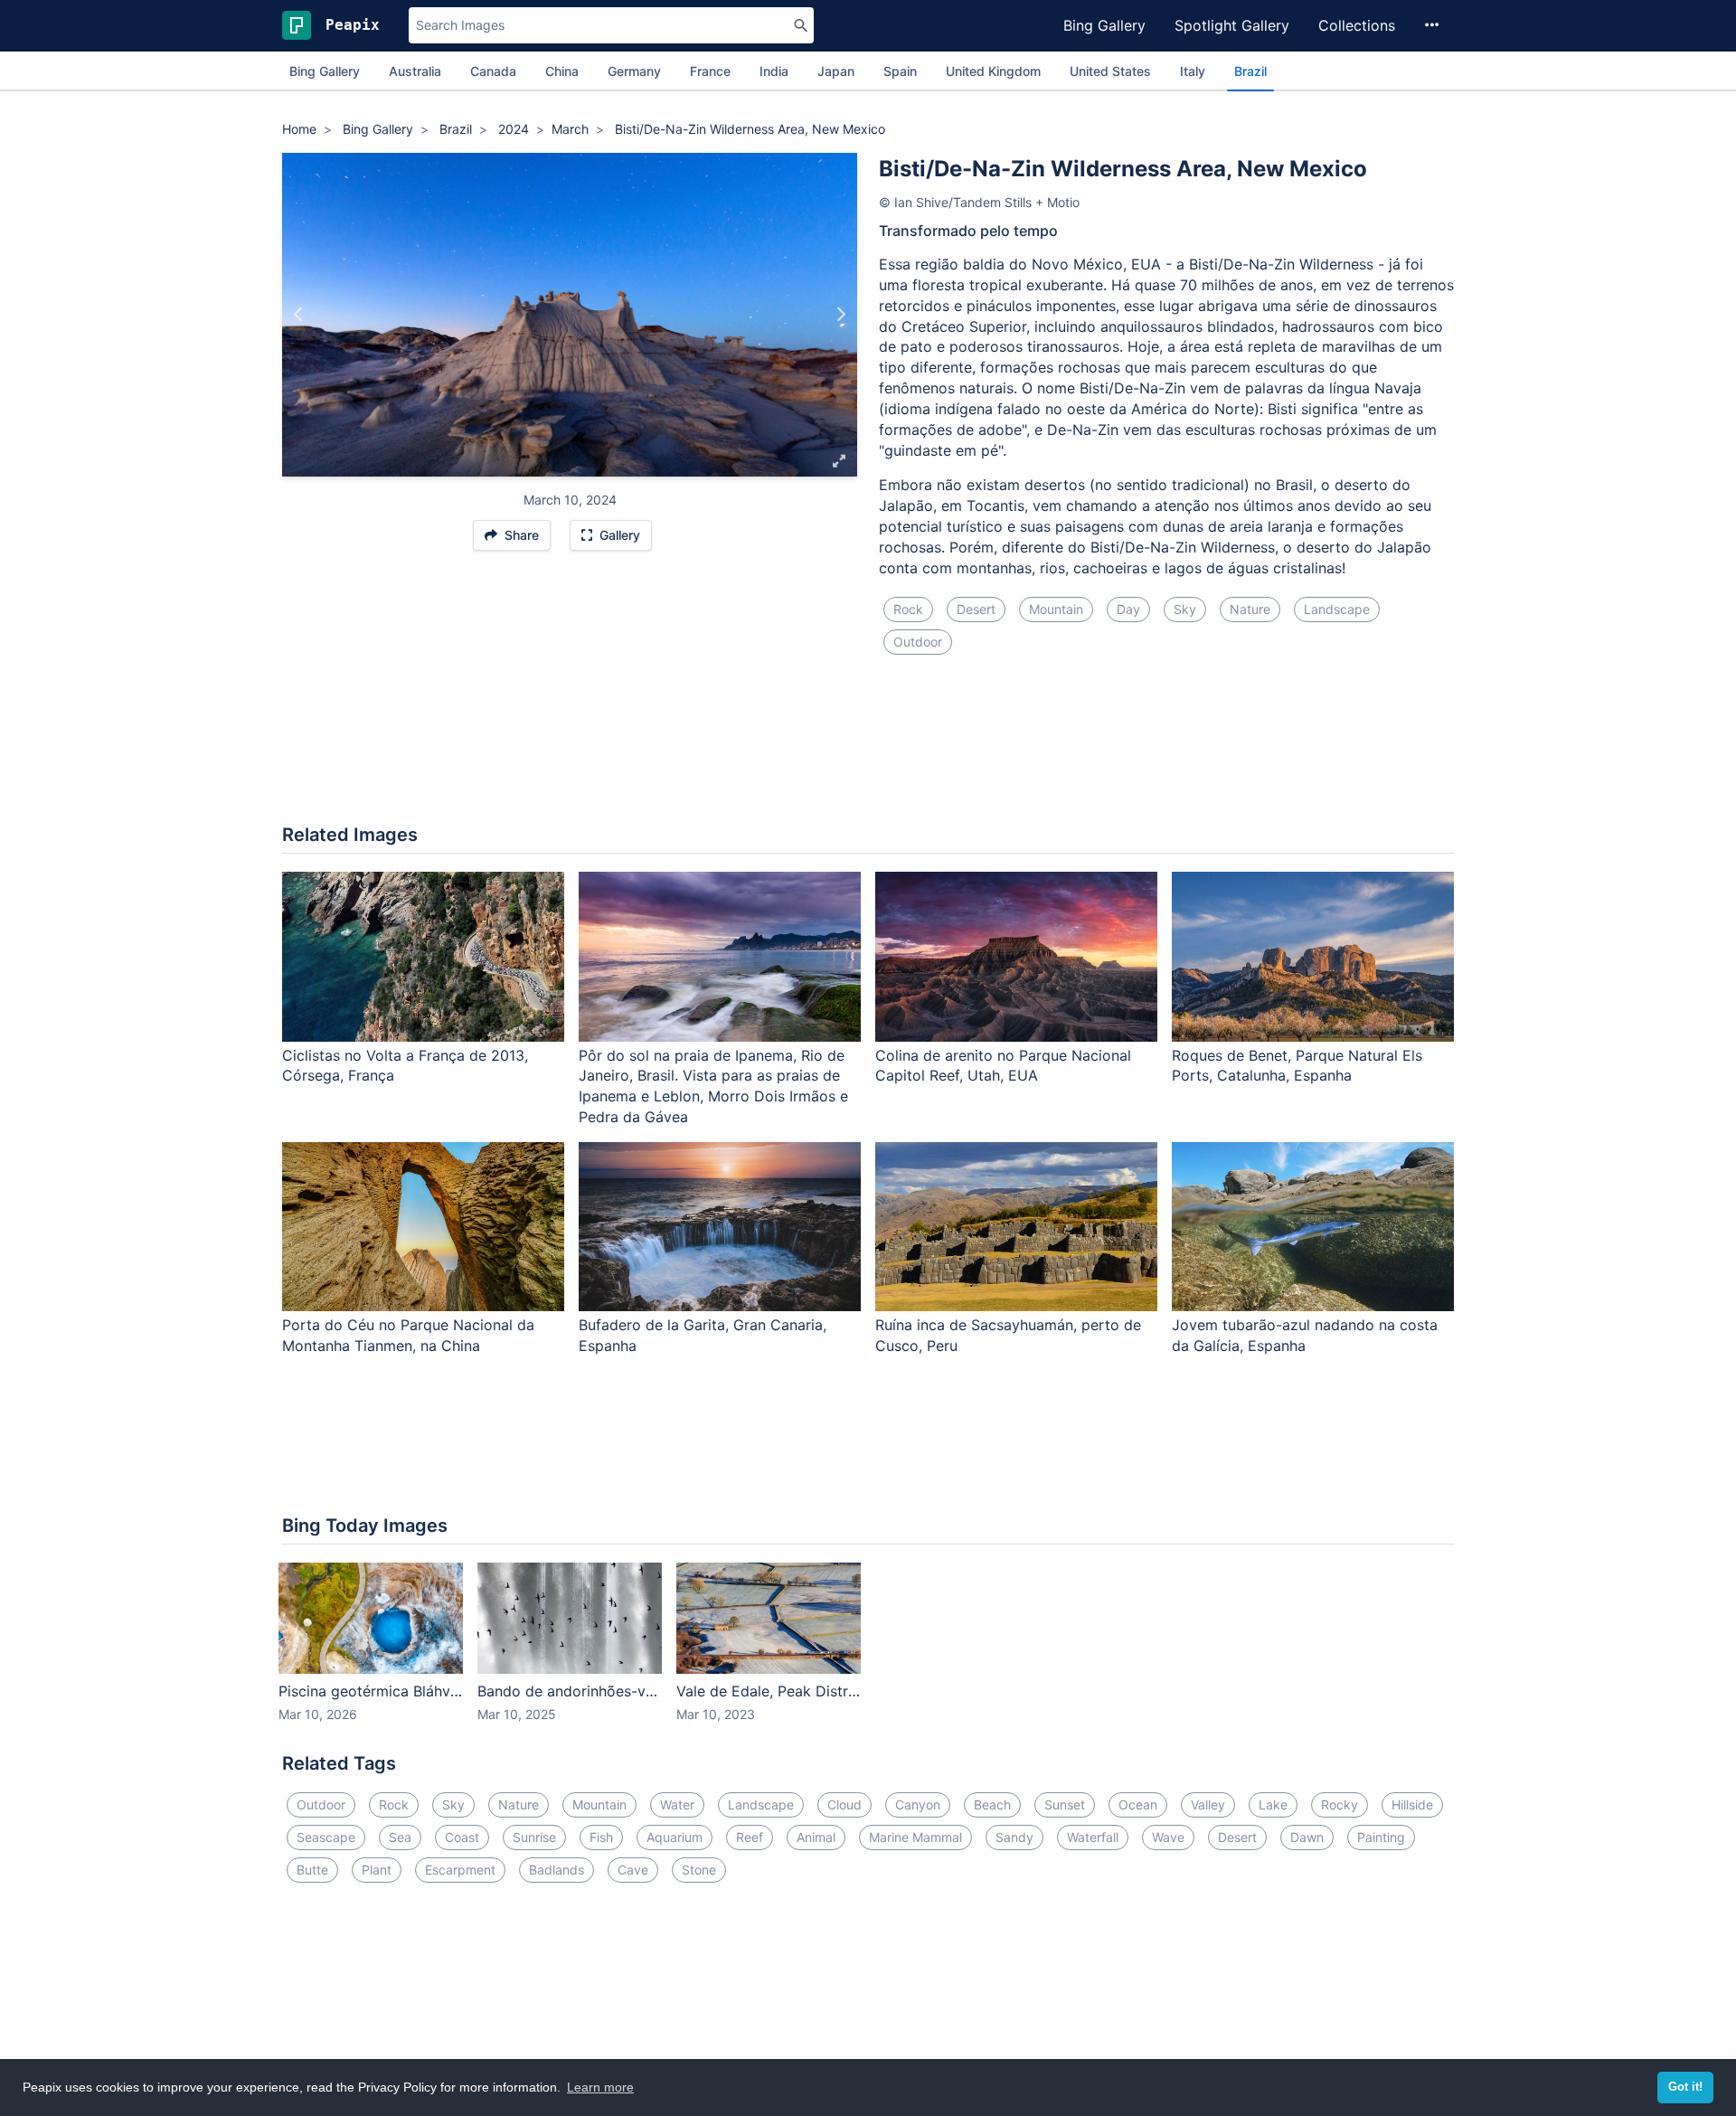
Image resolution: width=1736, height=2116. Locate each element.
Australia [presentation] (415, 71)
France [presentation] (710, 71)
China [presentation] (562, 71)
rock (908, 609)
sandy (1014, 1837)
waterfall (1093, 1837)
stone (699, 1870)
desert (976, 609)
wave (1168, 1837)
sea (400, 1837)
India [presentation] (774, 71)
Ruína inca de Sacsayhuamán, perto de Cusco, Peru (1008, 1335)
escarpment (460, 1870)
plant (377, 1870)
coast (462, 1837)
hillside (1412, 1804)
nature (1250, 609)
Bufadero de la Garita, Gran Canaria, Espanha (703, 1335)
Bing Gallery (1104, 25)
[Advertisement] (868, 751)
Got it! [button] (1685, 2087)
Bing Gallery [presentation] (325, 71)
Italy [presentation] (1193, 71)
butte (312, 1870)
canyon (918, 1804)
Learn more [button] (600, 2087)
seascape (326, 1837)
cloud (844, 1804)
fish (601, 1837)
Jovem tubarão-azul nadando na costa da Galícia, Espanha (1305, 1335)
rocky (1340, 1804)
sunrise (534, 1837)
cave (633, 1870)
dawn (1307, 1837)
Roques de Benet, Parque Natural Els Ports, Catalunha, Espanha (1297, 1066)
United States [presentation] (1110, 71)
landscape (1337, 609)
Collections (1357, 25)
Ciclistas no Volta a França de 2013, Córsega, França (405, 1066)
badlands (557, 1870)
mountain (1056, 609)
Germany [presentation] (634, 71)
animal (816, 1837)
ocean (1138, 1804)
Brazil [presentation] (1250, 71)
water (677, 1804)
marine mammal (915, 1837)
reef (750, 1837)
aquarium (675, 1837)
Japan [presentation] (836, 71)
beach (992, 1804)
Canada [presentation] (493, 71)
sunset (1065, 1804)
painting (1381, 1837)
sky (1185, 609)
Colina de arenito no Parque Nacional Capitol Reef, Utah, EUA (1003, 1066)
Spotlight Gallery (1232, 25)
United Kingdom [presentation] (993, 71)
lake (1273, 1804)
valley (1208, 1804)
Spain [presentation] (900, 71)
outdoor (918, 642)
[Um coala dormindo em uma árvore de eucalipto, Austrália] (840, 315)
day (1128, 609)
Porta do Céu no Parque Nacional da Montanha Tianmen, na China (408, 1335)
